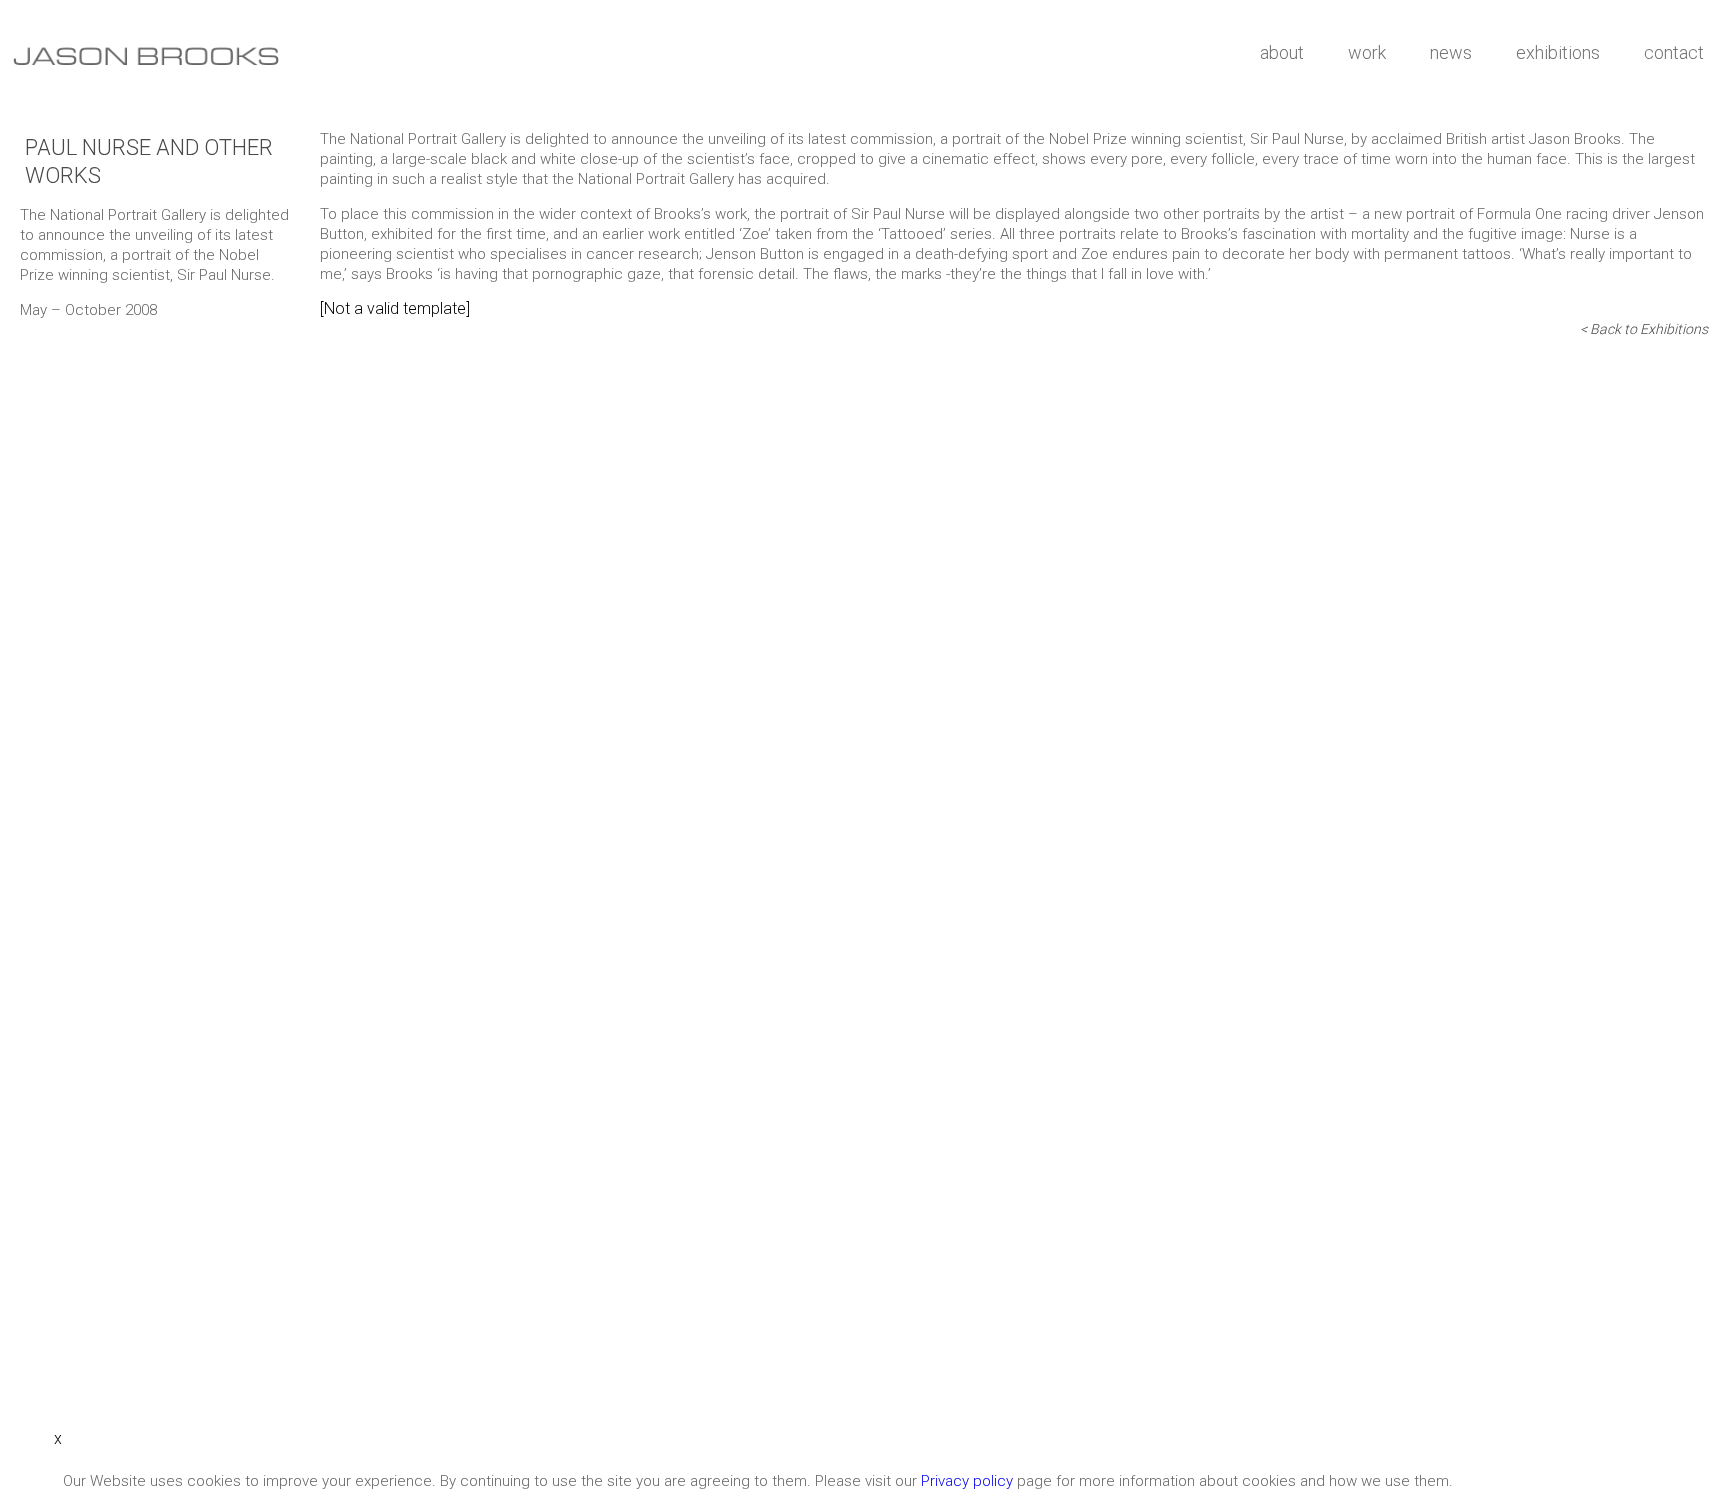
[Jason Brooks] (620, 57)
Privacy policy (967, 1481)
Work (1367, 52)
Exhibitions (1558, 52)
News (1451, 52)
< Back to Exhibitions (1644, 329)
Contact (1674, 52)
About (1282, 52)
